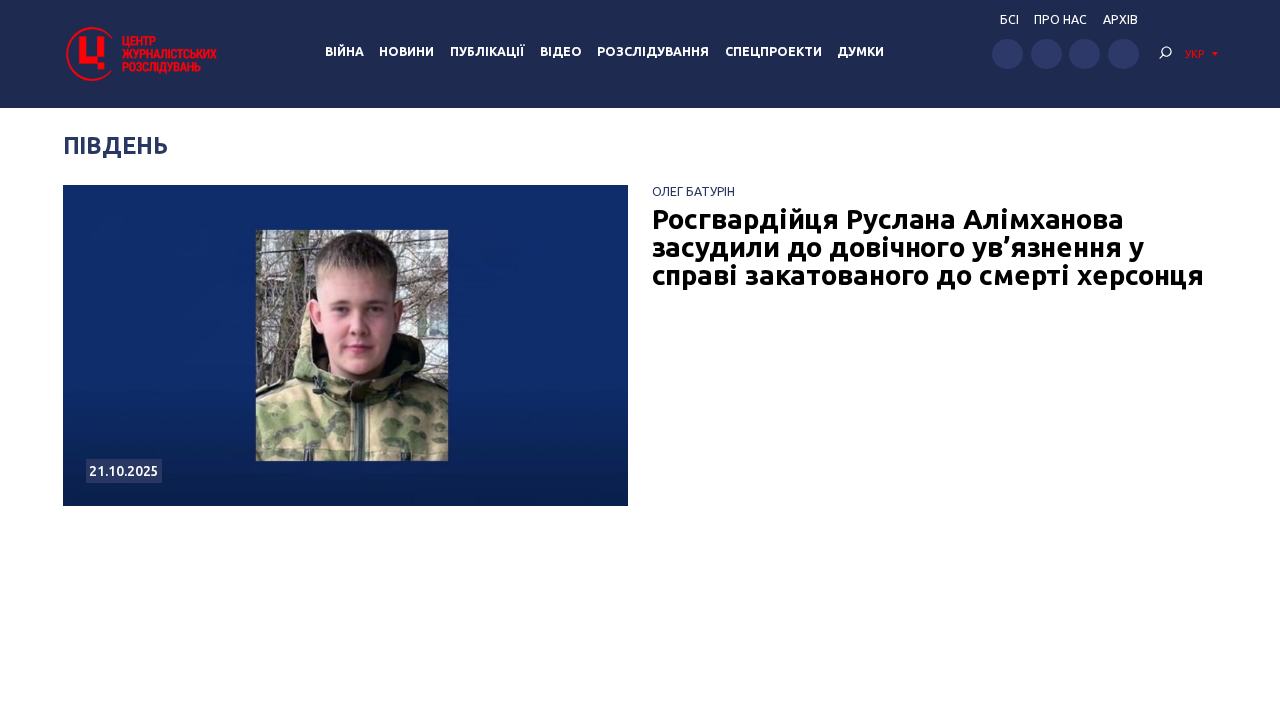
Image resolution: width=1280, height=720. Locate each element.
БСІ (1009, 19)
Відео (561, 51)
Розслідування (653, 51)
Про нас (1060, 19)
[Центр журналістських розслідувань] (140, 53)
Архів (1120, 19)
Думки (860, 51)
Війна (344, 51)
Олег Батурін (694, 191)
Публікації (487, 51)
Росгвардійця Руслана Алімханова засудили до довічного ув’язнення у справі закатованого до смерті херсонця (928, 246)
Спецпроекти (773, 51)
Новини (406, 51)
